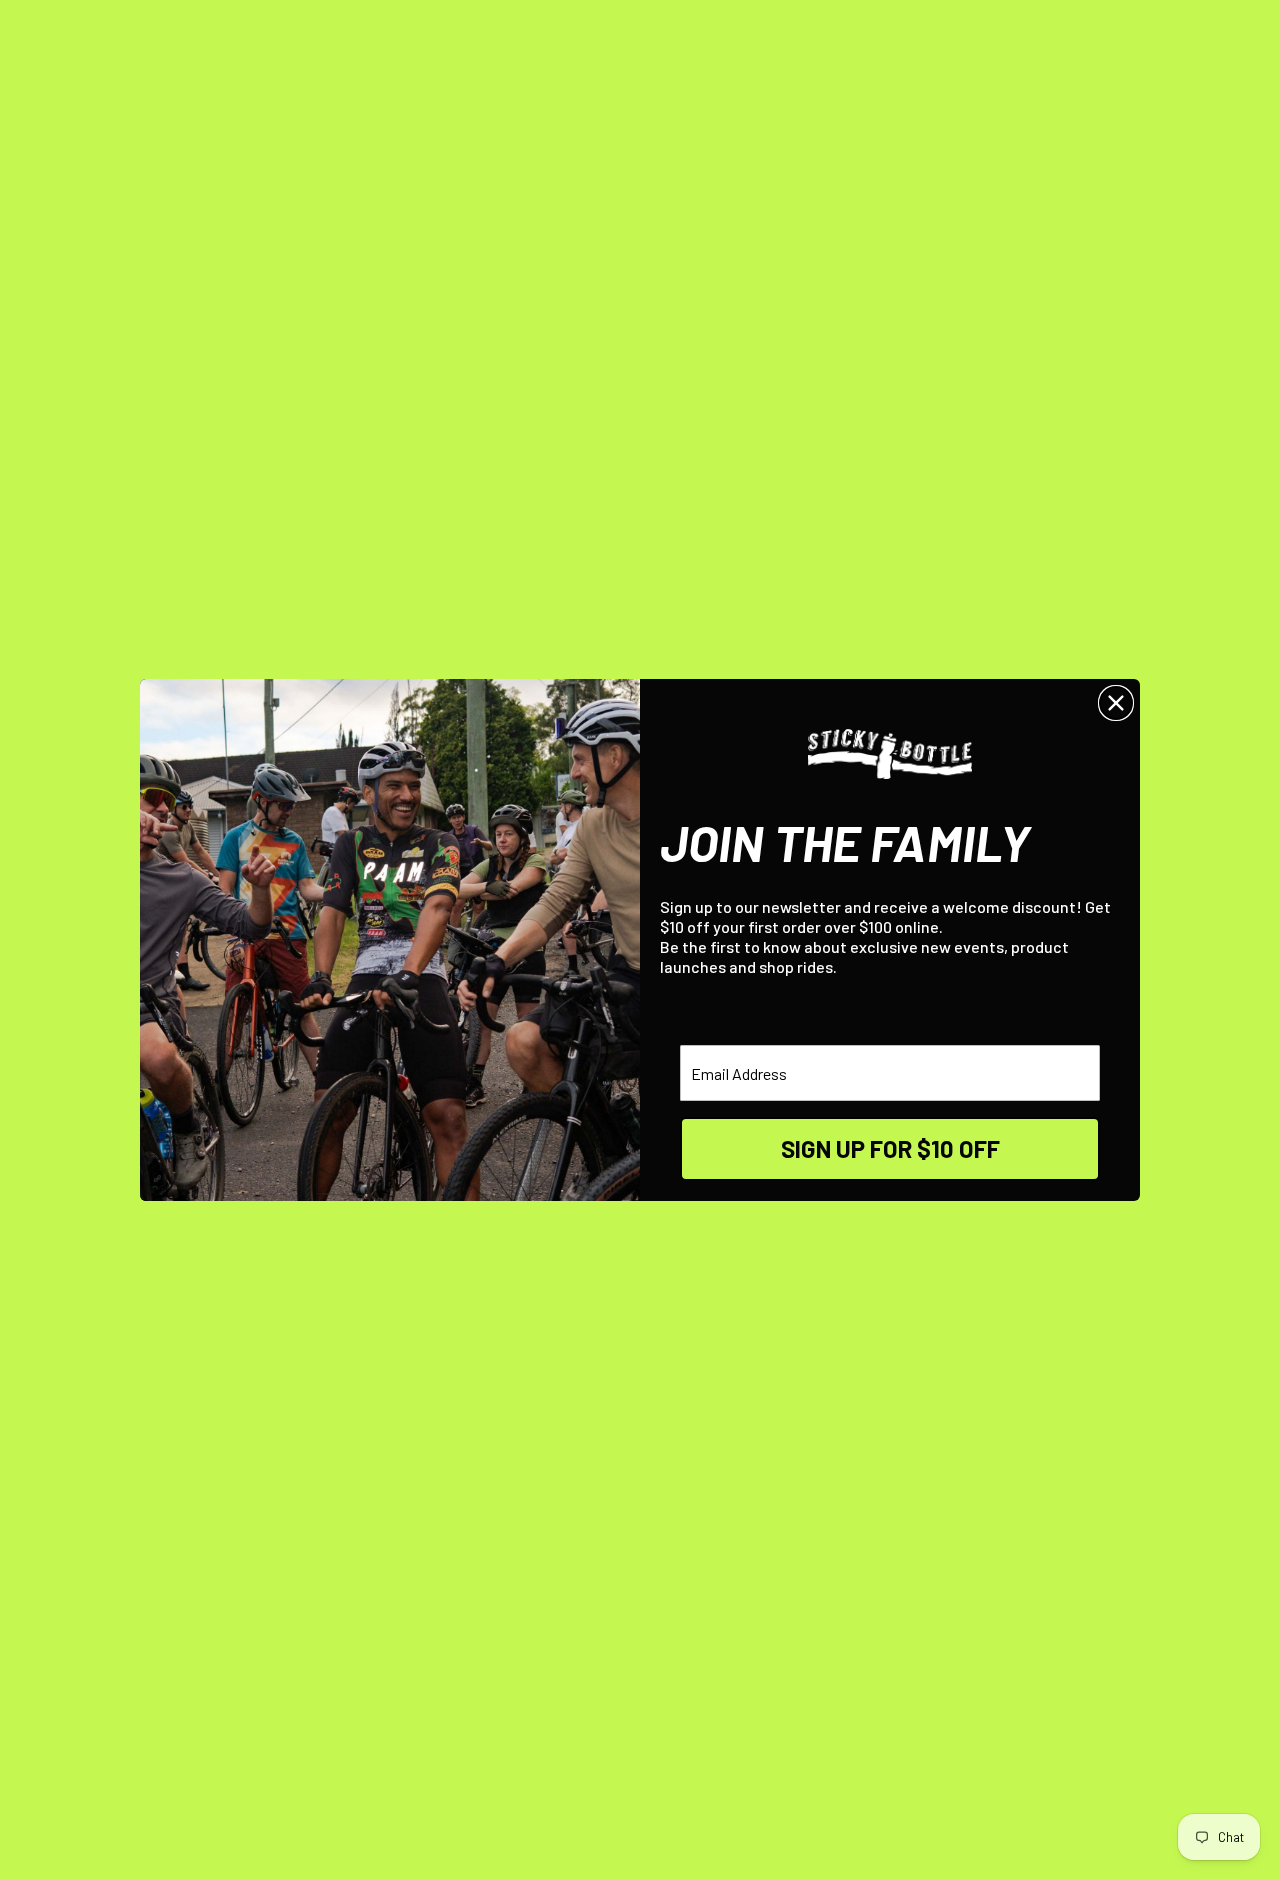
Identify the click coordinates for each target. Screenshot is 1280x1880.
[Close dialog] (1116, 703)
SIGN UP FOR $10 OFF (890, 1148)
